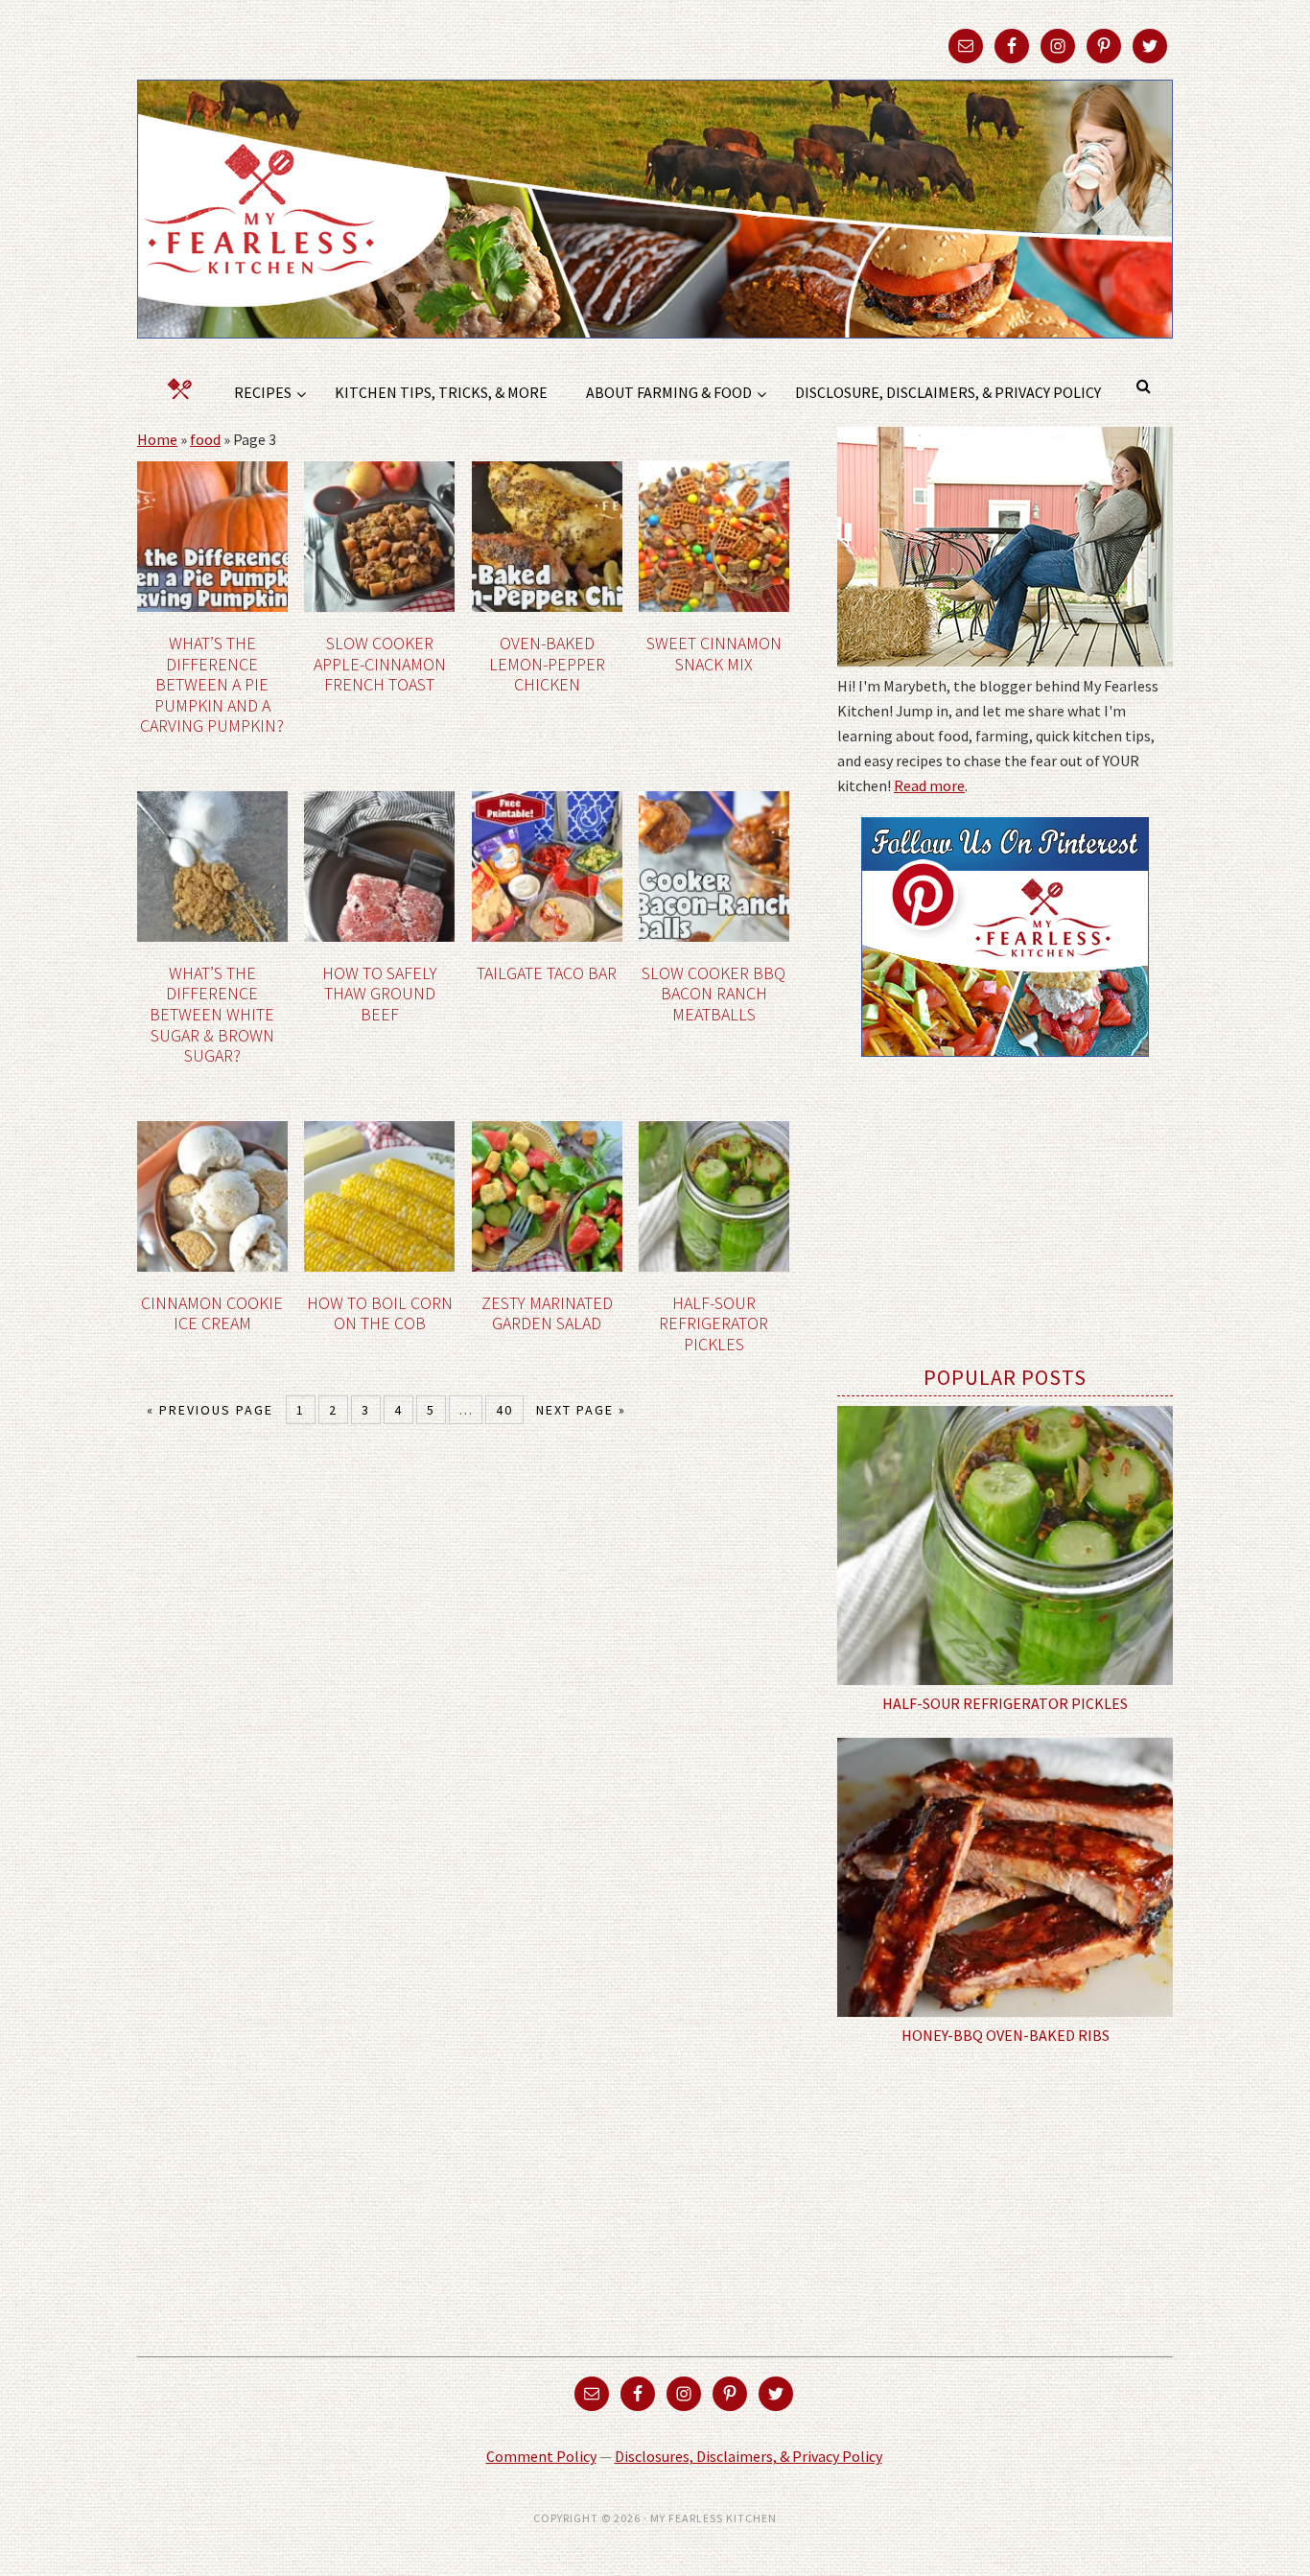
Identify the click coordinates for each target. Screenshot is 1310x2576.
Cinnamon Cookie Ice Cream (212, 1313)
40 (504, 1410)
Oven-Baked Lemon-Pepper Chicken (547, 664)
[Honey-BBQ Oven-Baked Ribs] (1005, 1878)
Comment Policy (541, 2456)
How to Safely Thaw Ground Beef (380, 994)
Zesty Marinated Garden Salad (547, 1313)
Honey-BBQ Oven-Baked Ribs (1006, 2035)
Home (157, 439)
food (205, 439)
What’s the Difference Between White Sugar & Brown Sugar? (212, 1014)
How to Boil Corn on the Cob (380, 1313)
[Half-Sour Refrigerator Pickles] (1005, 1546)
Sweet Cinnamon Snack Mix (714, 654)
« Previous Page (210, 1410)
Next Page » (581, 1410)
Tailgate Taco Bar (547, 973)
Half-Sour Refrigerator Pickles (713, 1323)
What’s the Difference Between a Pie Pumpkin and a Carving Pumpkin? (212, 684)
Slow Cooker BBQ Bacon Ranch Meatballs (713, 994)
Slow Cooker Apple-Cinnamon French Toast (380, 664)
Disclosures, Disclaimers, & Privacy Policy (749, 2456)
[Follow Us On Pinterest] (1005, 1070)
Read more (929, 785)
